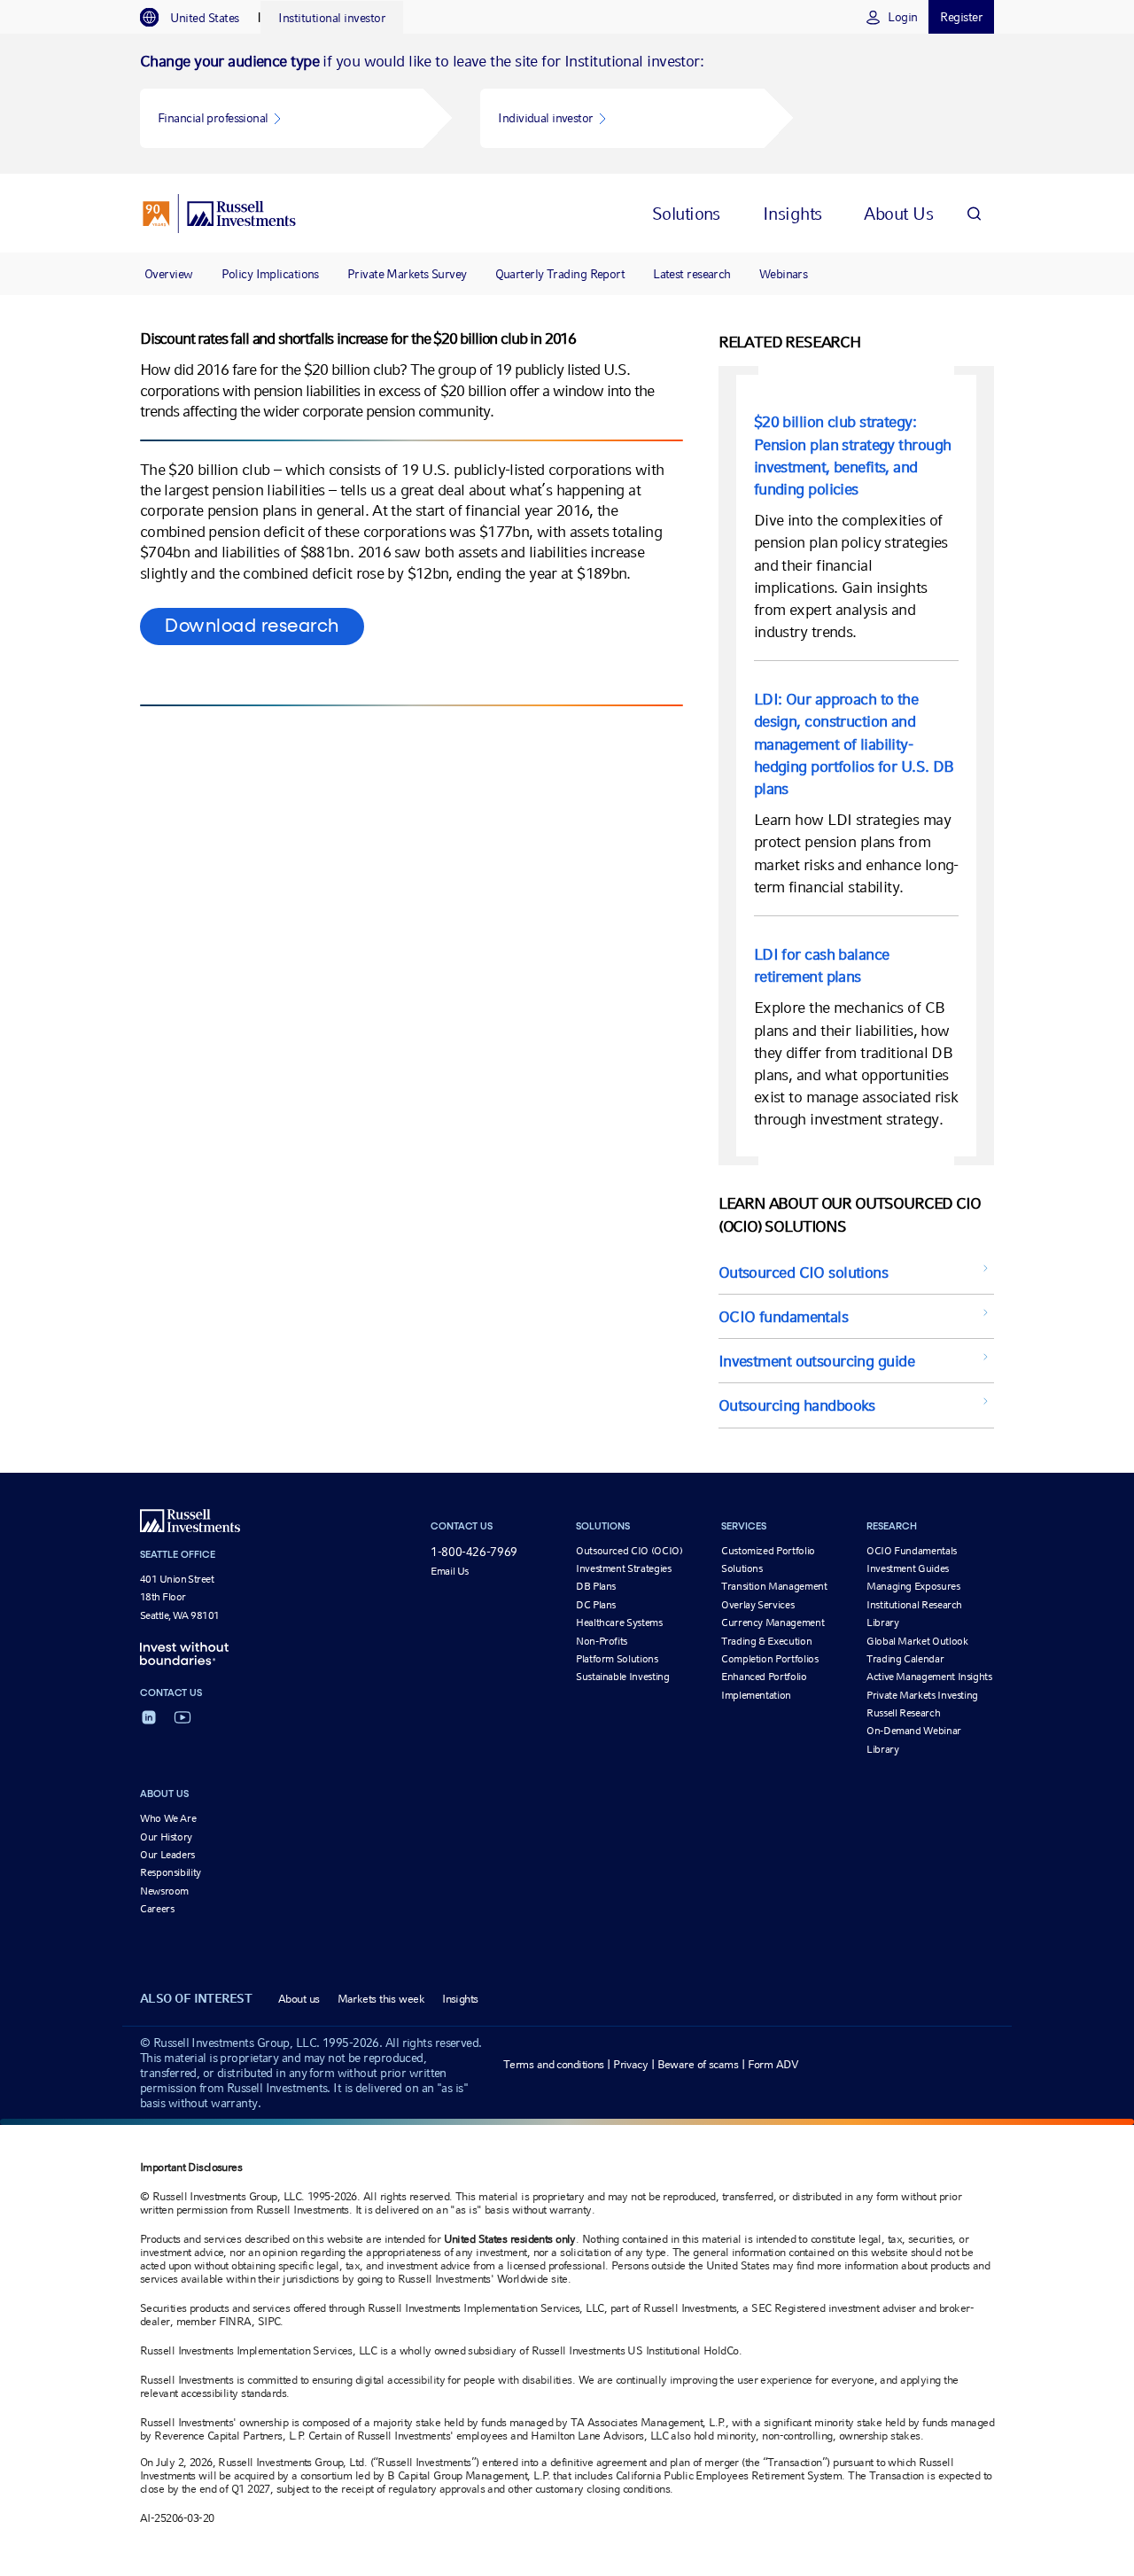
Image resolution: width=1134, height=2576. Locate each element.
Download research (252, 626)
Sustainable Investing (622, 1677)
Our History (166, 1837)
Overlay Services (757, 1605)
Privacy (630, 2064)
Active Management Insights (929, 1677)
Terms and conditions (554, 2064)
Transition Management (774, 1586)
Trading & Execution (766, 1641)
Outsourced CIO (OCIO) (629, 1551)
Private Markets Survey (407, 274)
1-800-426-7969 (474, 1552)
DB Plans (596, 1586)
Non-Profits (602, 1641)
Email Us (450, 1571)
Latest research (692, 274)
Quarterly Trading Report (560, 274)
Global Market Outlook (917, 1641)
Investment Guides (908, 1568)
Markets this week (381, 1999)
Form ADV (773, 2064)
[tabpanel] (567, 104)
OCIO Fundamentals (912, 1551)
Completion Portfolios (769, 1659)
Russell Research (903, 1713)
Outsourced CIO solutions (804, 1272)
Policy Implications (270, 274)
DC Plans (596, 1605)
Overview (169, 274)
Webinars (784, 274)
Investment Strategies (623, 1568)
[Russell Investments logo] (219, 214)
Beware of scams (698, 2064)
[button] (282, 118)
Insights (460, 1999)
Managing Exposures (913, 1586)
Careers (157, 1909)
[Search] (974, 213)
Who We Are (168, 1818)
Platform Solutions (617, 1659)
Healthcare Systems (619, 1623)
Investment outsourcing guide (816, 1361)
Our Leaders (167, 1855)
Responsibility (171, 1872)
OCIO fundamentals (783, 1316)
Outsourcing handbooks (797, 1405)
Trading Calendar (905, 1659)
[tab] (198, 18)
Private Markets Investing (922, 1695)
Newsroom (164, 1891)
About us (299, 1999)
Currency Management (773, 1623)
